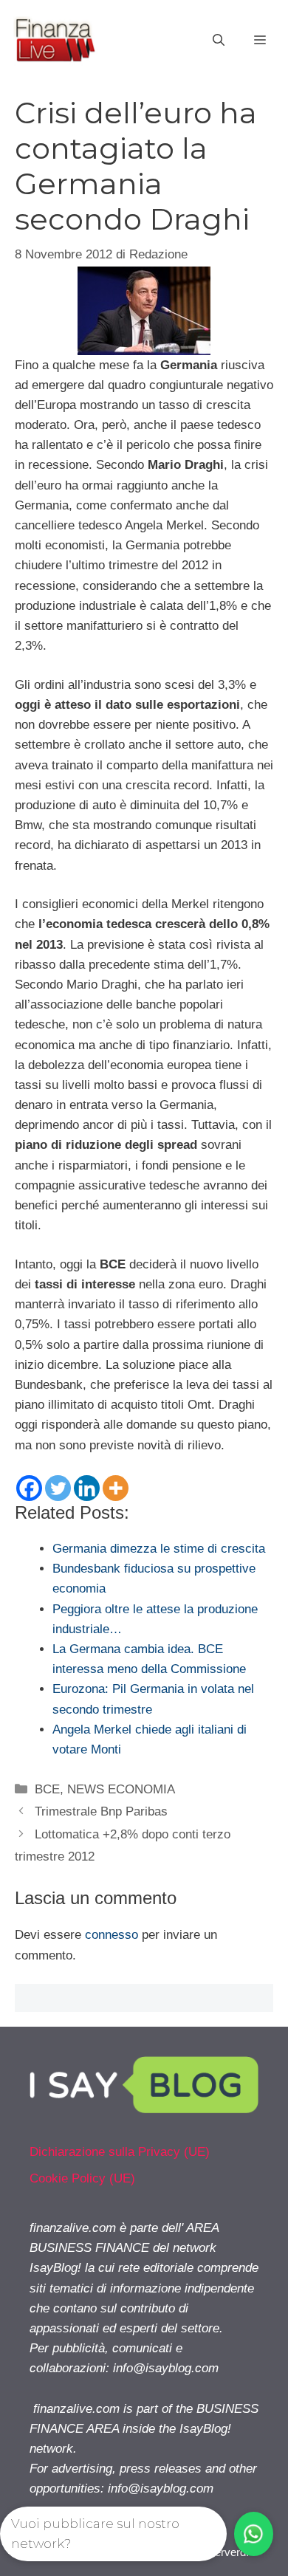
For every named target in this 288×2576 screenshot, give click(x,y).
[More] (116, 1488)
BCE (47, 1789)
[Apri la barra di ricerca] (219, 41)
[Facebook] (29, 1488)
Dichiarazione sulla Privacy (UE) (120, 2152)
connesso (112, 1935)
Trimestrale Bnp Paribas (101, 1811)
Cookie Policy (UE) (82, 2178)
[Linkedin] (87, 1488)
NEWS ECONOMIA (121, 1789)
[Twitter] (58, 1488)
